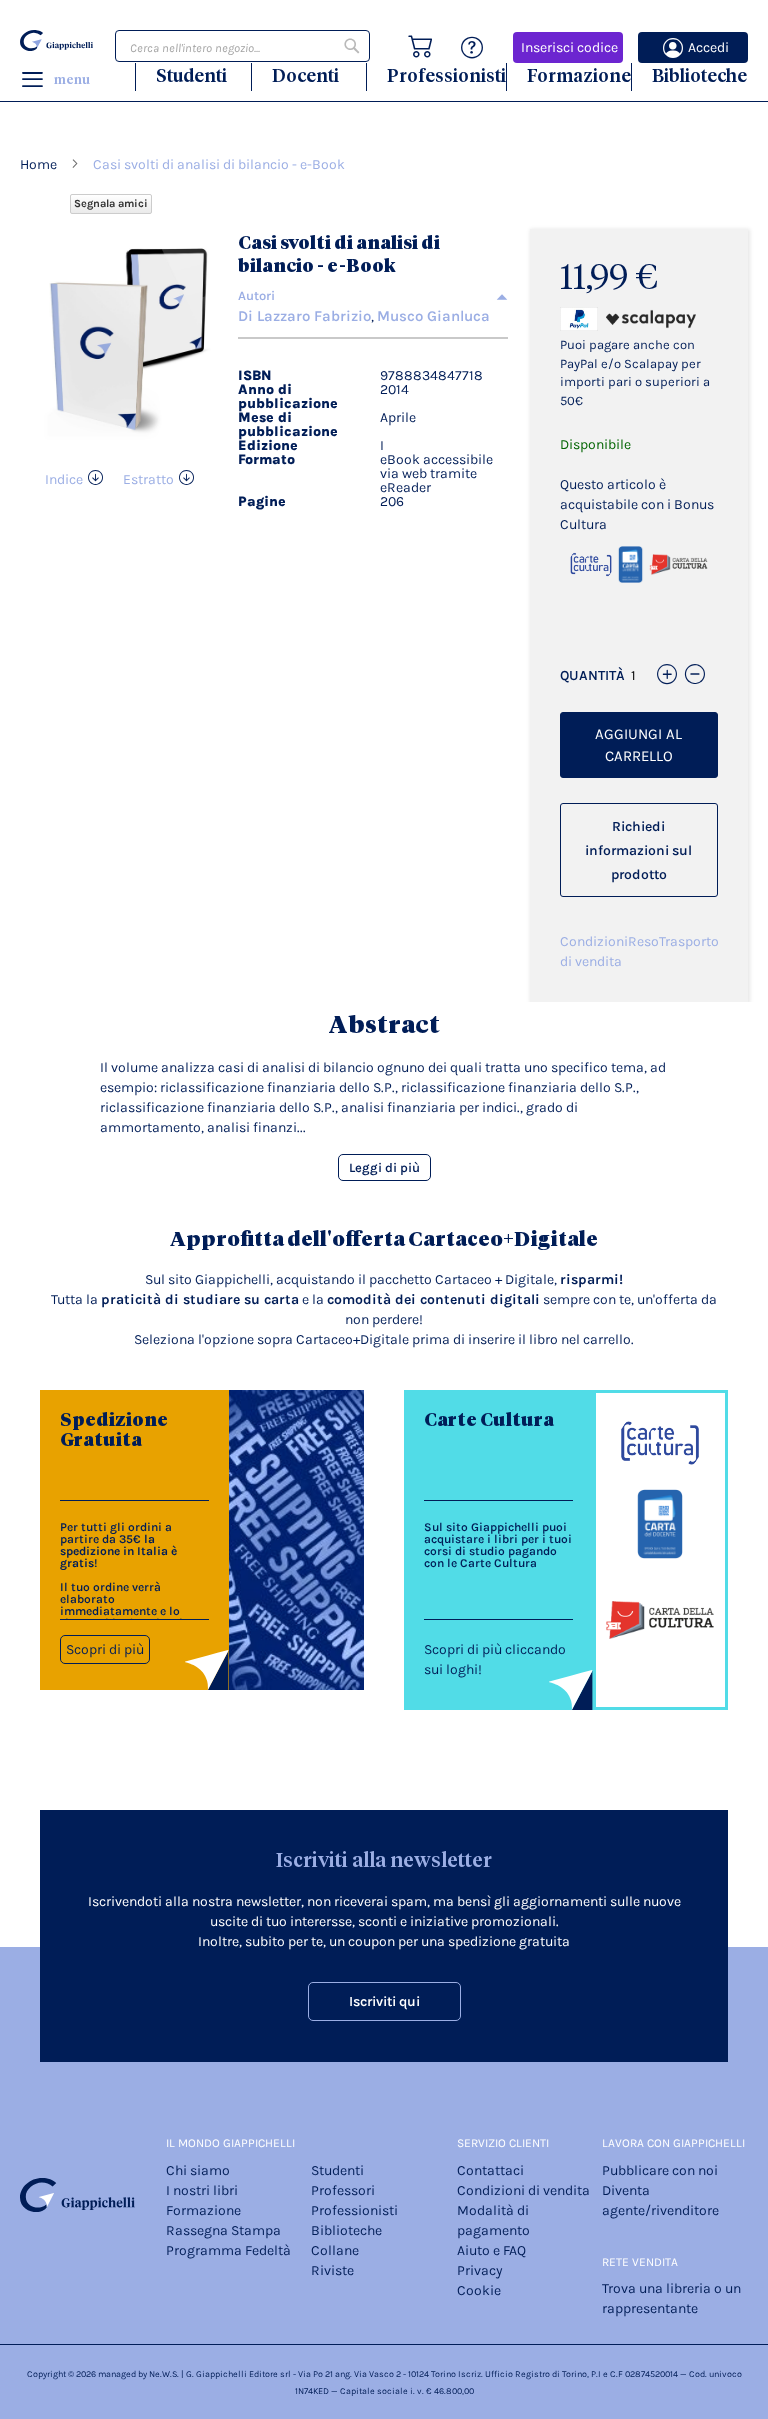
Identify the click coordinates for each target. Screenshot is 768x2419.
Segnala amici (111, 203)
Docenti (305, 75)
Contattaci (490, 2170)
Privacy (480, 2270)
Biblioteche (699, 75)
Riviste (332, 2270)
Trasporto (689, 941)
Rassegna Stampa (223, 2230)
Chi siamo (198, 2170)
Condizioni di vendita (594, 951)
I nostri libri (202, 2190)
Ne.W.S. (164, 2374)
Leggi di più (384, 1167)
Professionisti (446, 75)
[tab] (372, 296)
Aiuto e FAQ (491, 2250)
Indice (64, 479)
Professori (343, 2190)
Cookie (479, 2290)
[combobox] (242, 46)
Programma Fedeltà (228, 2250)
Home (38, 164)
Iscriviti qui (384, 2001)
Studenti (191, 75)
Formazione (579, 75)
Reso (643, 941)
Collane (335, 2250)
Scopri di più (105, 1649)
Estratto (148, 479)
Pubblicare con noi (660, 2170)
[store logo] (56, 41)
